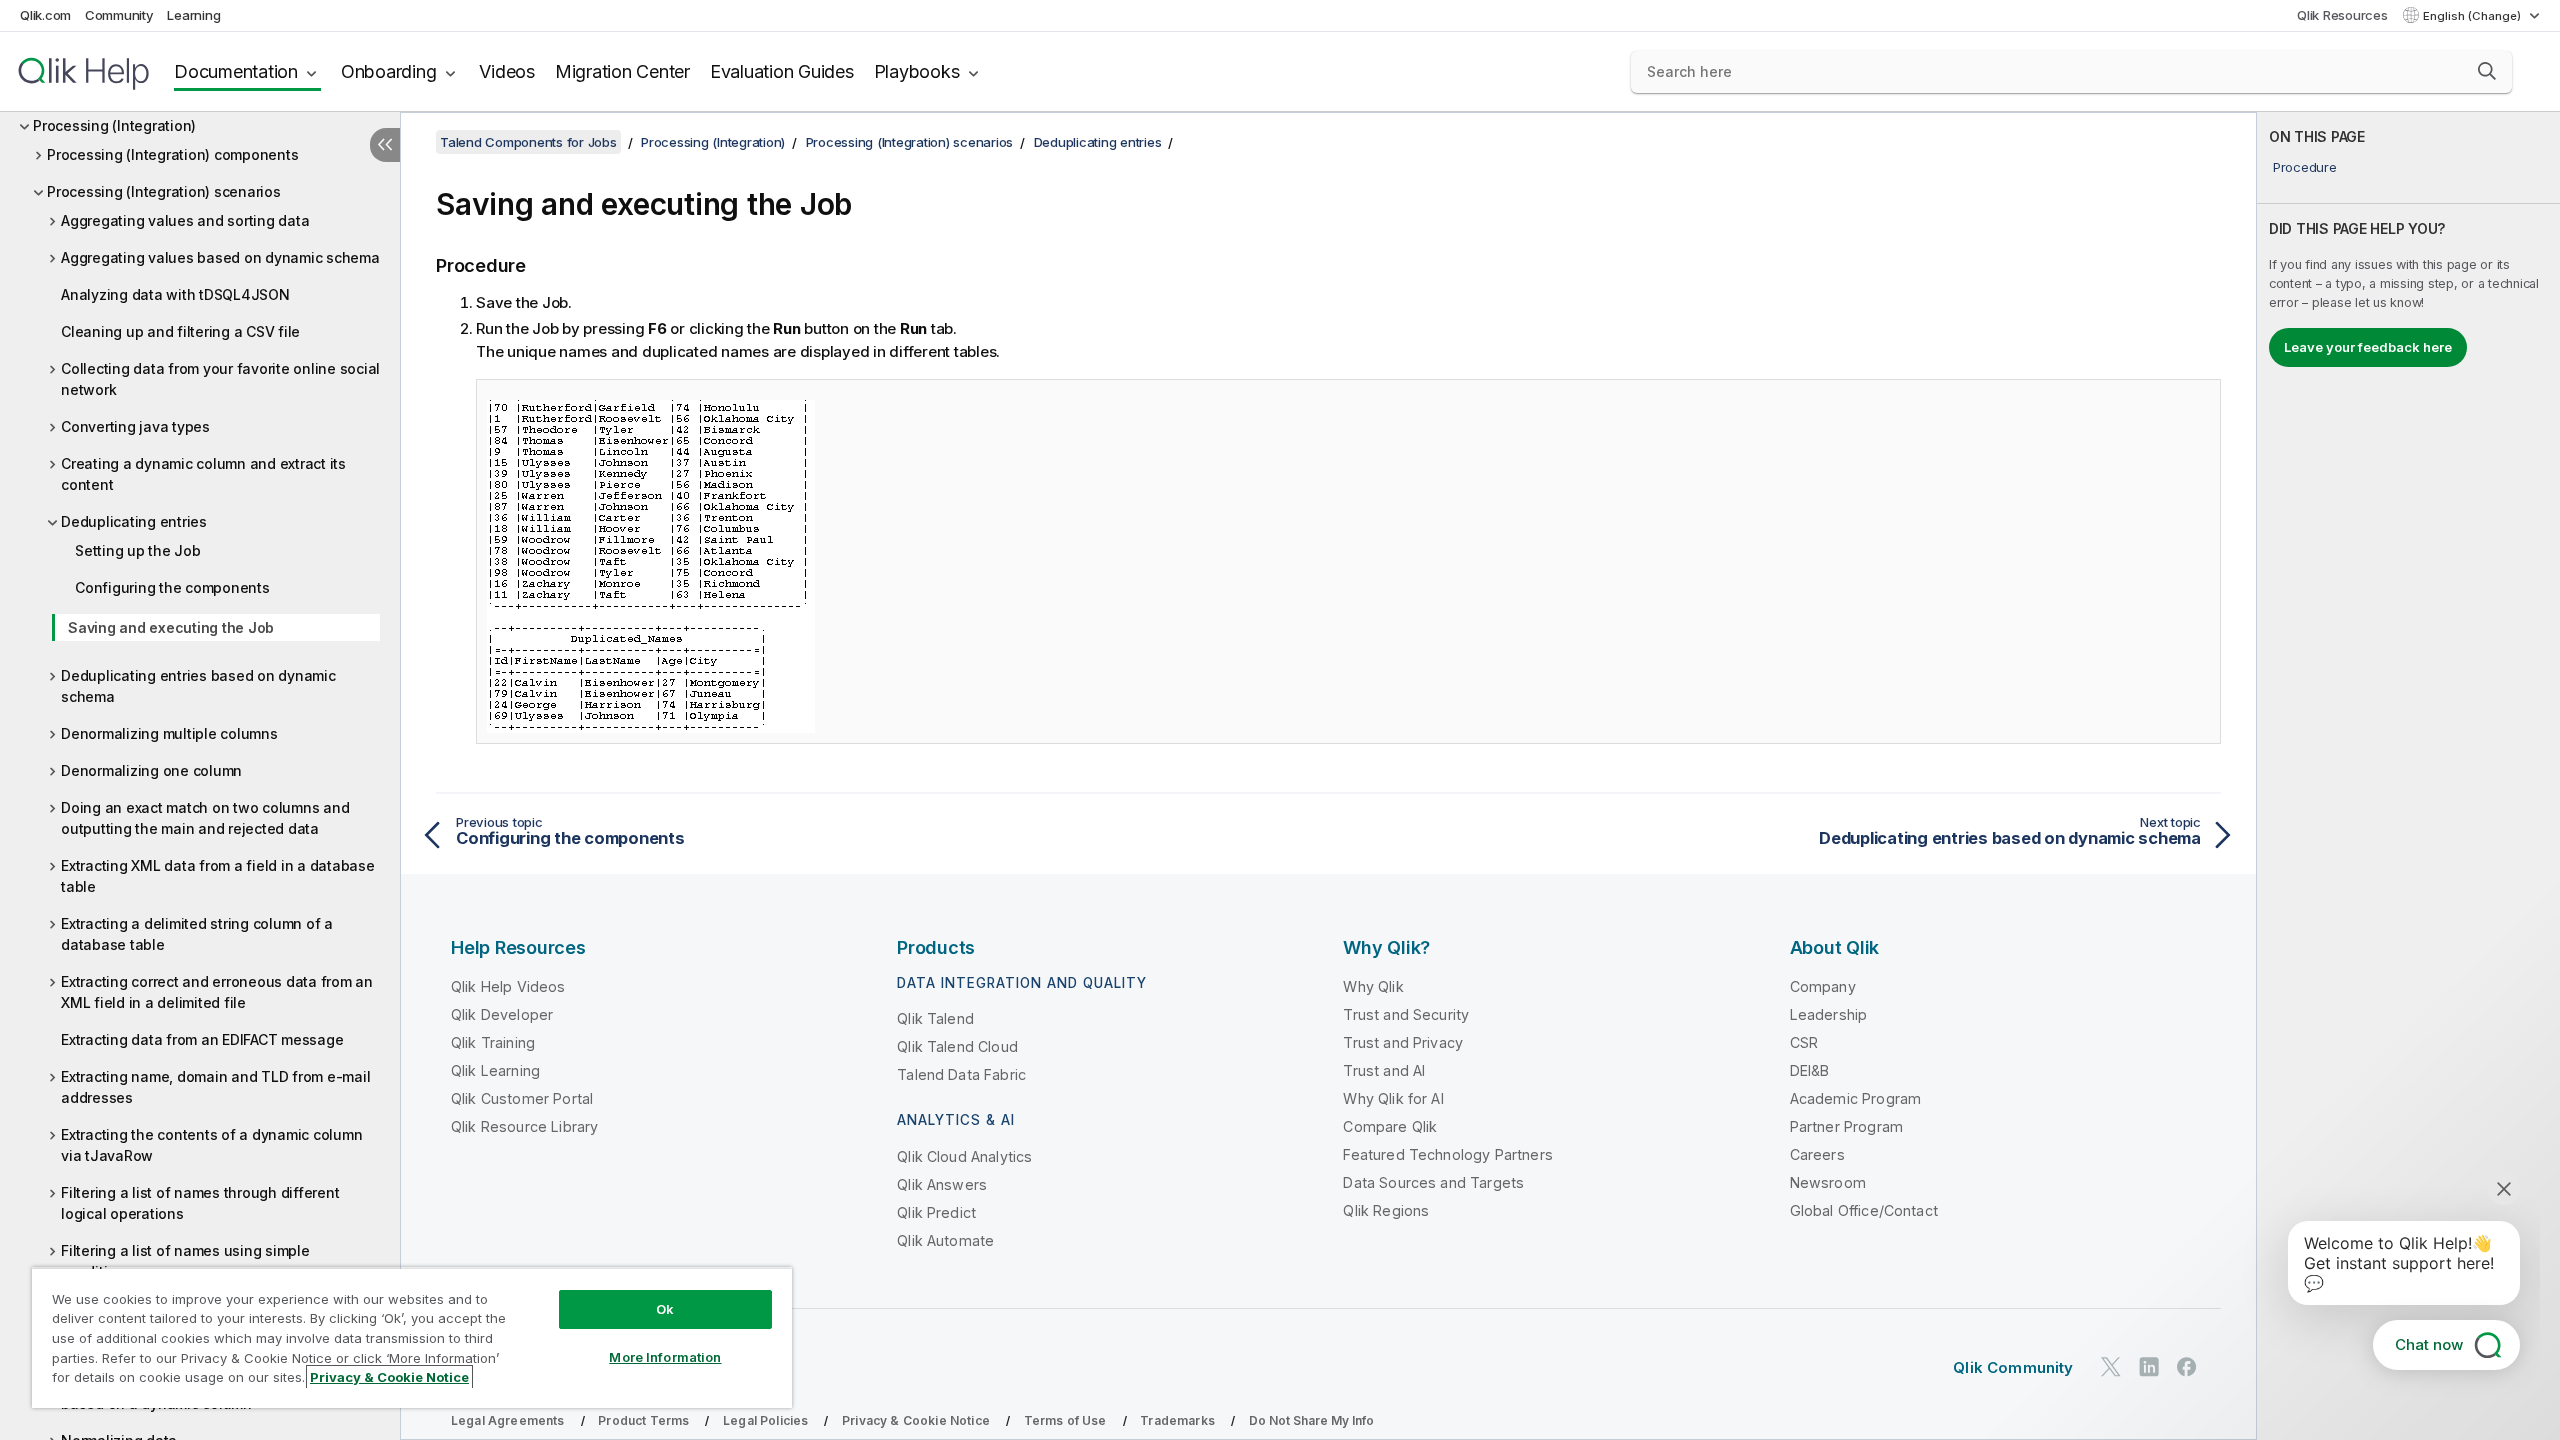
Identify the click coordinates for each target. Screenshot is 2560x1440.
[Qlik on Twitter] (2111, 1367)
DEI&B (1810, 1070)
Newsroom (1828, 1182)
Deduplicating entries (134, 521)
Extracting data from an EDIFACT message (202, 1039)
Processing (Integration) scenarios (164, 191)
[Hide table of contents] (385, 145)
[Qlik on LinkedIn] (2149, 1367)
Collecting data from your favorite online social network (220, 379)
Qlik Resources (2342, 15)
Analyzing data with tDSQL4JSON (175, 294)
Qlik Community (2013, 1367)
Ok (665, 1309)
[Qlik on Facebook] (2187, 1367)
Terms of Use (1065, 1420)
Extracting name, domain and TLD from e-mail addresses (215, 1087)
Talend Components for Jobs (528, 142)
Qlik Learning (495, 1070)
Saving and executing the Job (171, 627)
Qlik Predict (936, 1212)
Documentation (236, 71)
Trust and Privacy (1403, 1042)
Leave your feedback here (2368, 347)
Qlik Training (493, 1042)
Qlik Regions (1386, 1210)
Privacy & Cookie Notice (916, 1420)
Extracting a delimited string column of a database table (197, 934)
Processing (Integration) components (172, 154)
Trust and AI (1384, 1070)
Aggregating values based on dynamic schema (220, 257)
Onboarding (389, 71)
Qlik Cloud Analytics (964, 1156)
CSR (1804, 1042)
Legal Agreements (508, 1420)
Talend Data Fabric (961, 1074)
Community (119, 15)
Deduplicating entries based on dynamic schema (198, 686)
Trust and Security (1406, 1014)
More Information (665, 1357)
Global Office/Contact (1864, 1210)
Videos (507, 71)
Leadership (1829, 1014)
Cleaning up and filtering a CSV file (180, 331)
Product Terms (643, 1420)
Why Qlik (1373, 986)
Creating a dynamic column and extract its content (203, 474)
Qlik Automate (945, 1240)
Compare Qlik (1390, 1126)
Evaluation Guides (782, 71)
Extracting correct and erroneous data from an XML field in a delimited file (217, 992)
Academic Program (1856, 1098)
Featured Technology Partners (1447, 1154)
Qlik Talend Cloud (957, 1046)
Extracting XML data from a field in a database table (218, 876)
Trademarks (1177, 1420)
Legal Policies (765, 1420)
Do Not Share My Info (1311, 1420)
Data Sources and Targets (1433, 1182)
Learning (193, 15)
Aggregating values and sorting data (185, 220)
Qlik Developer (502, 1014)
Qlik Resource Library (524, 1126)
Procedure (2305, 167)
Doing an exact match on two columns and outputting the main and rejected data (205, 818)
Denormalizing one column (151, 770)
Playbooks (917, 71)
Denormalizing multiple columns (169, 733)
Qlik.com (45, 15)
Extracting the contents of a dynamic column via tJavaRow (211, 1145)
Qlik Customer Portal (522, 1098)
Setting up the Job (138, 550)
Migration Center (622, 71)
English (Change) (2473, 16)
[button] (2487, 71)
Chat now (2429, 1344)
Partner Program (1846, 1126)
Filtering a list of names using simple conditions (185, 1261)
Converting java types (135, 426)
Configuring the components (172, 587)
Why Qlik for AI (1393, 1098)
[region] (412, 1337)
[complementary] (2408, 776)
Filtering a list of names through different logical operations (200, 1203)
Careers (1817, 1154)
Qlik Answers (942, 1184)
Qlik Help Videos (508, 986)
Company (1823, 986)
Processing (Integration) (114, 125)
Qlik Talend (935, 1018)
